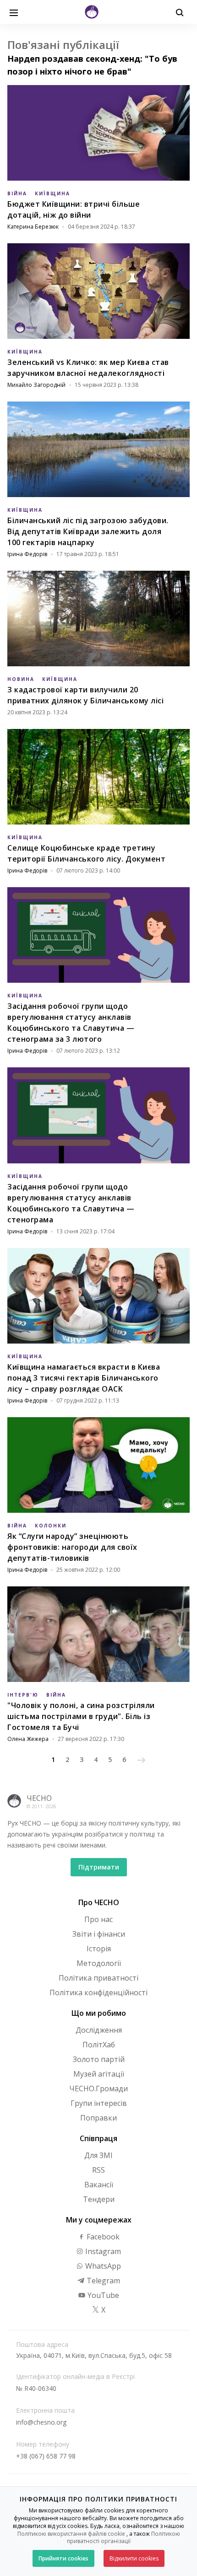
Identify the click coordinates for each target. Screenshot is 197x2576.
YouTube (102, 2295)
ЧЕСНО (39, 1798)
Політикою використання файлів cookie (71, 2534)
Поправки (98, 2118)
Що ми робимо (99, 2013)
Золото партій (99, 2059)
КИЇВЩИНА (52, 193)
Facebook (102, 2237)
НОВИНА (21, 679)
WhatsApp (102, 2266)
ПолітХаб (99, 2045)
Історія (99, 1949)
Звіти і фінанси (99, 1934)
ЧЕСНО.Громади (98, 2089)
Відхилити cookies (134, 2558)
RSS (98, 2170)
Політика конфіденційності (98, 1992)
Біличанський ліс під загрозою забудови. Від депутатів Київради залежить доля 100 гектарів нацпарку (88, 531)
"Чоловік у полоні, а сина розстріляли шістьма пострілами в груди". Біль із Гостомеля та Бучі (81, 1716)
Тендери (99, 2199)
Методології (99, 1963)
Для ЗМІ (98, 2155)
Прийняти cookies (63, 2558)
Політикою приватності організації (123, 2538)
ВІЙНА (17, 193)
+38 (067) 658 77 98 (46, 2456)
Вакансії (99, 2185)
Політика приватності (98, 1978)
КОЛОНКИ (51, 1526)
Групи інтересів (99, 2103)
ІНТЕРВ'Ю (23, 1695)
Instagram (102, 2251)
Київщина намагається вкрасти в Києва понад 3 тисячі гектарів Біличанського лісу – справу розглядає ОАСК (84, 1378)
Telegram (102, 2281)
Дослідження (99, 2030)
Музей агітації (99, 2074)
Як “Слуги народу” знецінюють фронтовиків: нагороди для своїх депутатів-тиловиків (72, 1547)
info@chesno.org (41, 2422)
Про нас (98, 1919)
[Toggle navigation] (14, 12)
